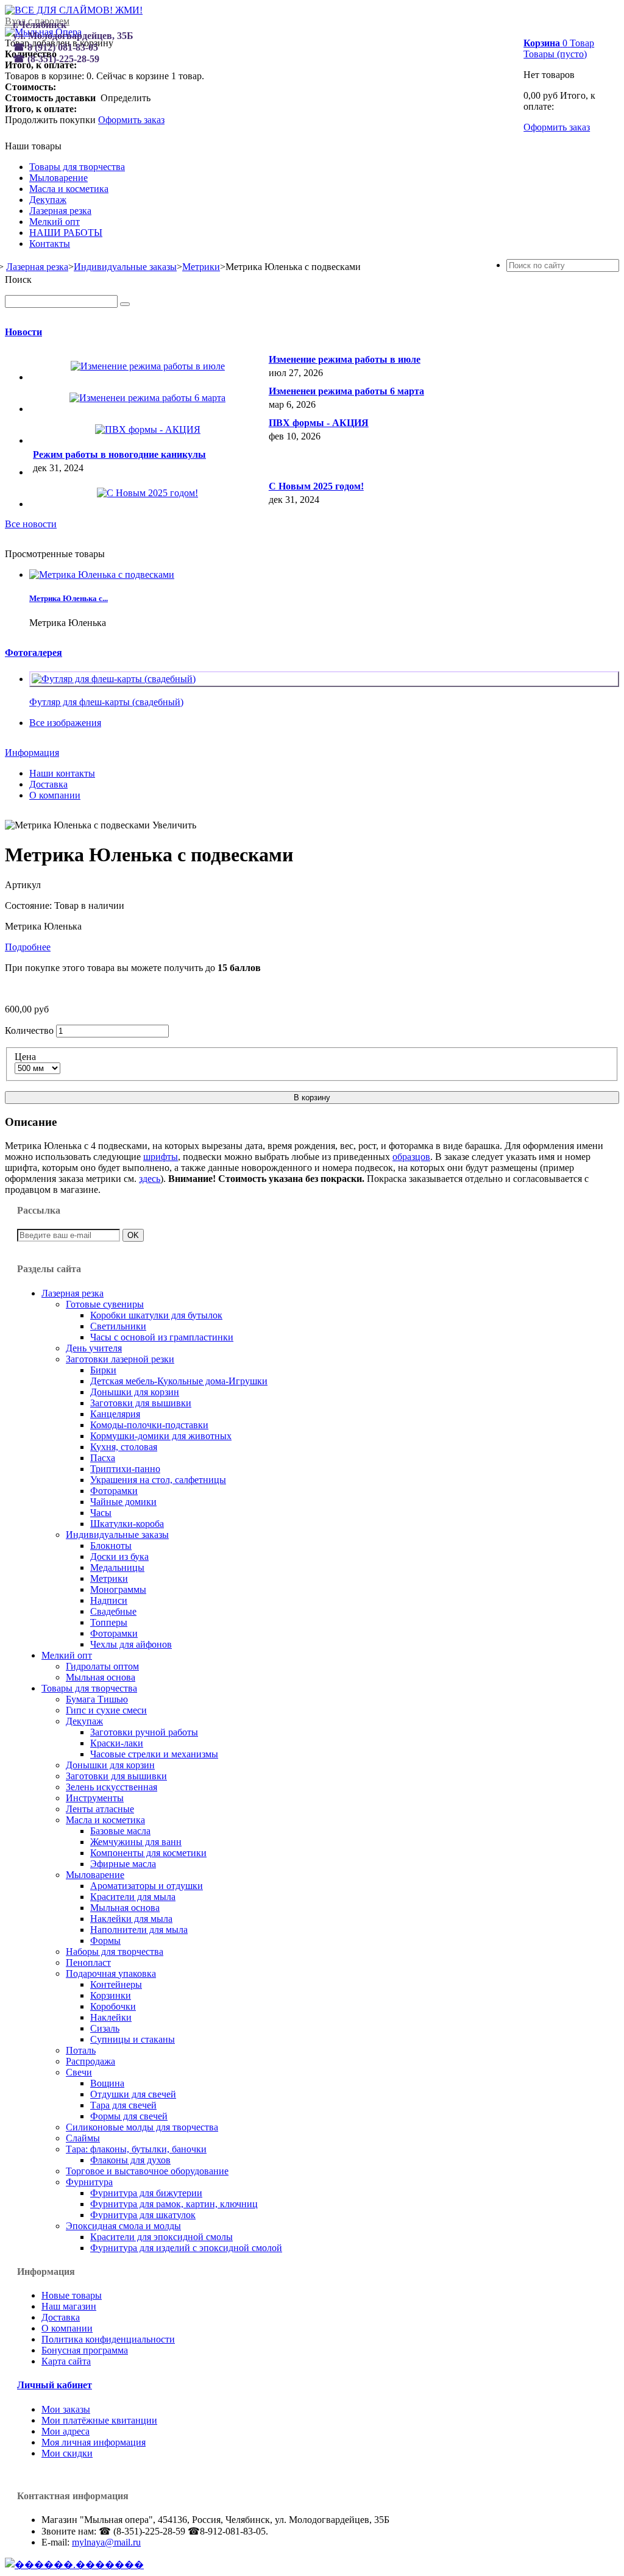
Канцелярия (115, 1414)
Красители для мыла (133, 1897)
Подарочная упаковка (111, 1973)
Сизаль (105, 2028)
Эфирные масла (123, 1864)
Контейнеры (116, 1984)
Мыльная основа (101, 1677)
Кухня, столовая (124, 1447)
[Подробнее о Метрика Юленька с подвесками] (102, 575)
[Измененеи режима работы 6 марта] (147, 398)
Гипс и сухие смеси (106, 1710)
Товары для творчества (77, 167)
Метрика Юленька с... (69, 598)
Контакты (50, 244)
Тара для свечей (123, 2105)
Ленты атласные (100, 1809)
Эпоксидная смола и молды (123, 2226)
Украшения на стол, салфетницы (158, 1480)
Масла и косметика (69, 189)
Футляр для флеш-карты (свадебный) (106, 702)
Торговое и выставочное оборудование (147, 2171)
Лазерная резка (60, 211)
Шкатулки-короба (127, 1524)
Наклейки (111, 2017)
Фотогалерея (34, 653)
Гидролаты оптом (102, 1666)
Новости (23, 332)
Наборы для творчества (115, 1952)
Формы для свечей (129, 2116)
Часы (101, 1513)
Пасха (103, 1458)
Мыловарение (58, 178)
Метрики (109, 1578)
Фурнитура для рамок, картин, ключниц (174, 2204)
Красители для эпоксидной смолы (161, 2237)
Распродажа (90, 2061)
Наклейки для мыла (131, 1919)
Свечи (79, 2072)
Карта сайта (66, 2361)
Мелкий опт (55, 222)
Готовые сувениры (105, 1304)
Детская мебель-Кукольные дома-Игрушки (179, 1381)
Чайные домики (123, 1502)
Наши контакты (62, 773)
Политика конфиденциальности (108, 2339)
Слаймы (83, 2138)
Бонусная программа (85, 2350)
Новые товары (72, 2295)
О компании (55, 795)
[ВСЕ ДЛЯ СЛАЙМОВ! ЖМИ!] (74, 10)
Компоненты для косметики (148, 1853)
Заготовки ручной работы (144, 1732)
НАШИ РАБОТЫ (66, 233)
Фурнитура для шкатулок (143, 2215)
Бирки (103, 1370)
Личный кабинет (55, 2385)
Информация (32, 753)
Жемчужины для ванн (136, 1842)
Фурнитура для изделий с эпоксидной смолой (186, 2248)
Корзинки (111, 1995)
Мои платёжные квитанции (99, 2420)
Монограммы (118, 1589)
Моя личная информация (94, 2442)
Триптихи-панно (125, 1469)
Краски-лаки (117, 1743)
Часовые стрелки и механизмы (154, 1754)
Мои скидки (67, 2453)
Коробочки (113, 2006)
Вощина (107, 2083)
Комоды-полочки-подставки (149, 1425)
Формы (105, 1941)
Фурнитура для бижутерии (146, 2193)
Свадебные (113, 1611)
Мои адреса (66, 2431)
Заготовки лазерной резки (120, 1359)
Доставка (48, 784)
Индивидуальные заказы (117, 1535)
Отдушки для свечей (133, 2094)
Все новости (31, 524)
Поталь (81, 2050)
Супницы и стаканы (133, 2039)
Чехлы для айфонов (131, 1644)
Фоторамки (114, 1491)
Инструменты (95, 1798)
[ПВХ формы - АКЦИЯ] (148, 429)
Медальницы (117, 1567)
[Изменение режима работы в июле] (148, 366)
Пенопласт (88, 1962)
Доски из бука (119, 1557)
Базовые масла (120, 1831)
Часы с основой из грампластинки (162, 1337)
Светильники (118, 1326)
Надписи (109, 1600)
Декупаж (48, 200)
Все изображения (65, 723)
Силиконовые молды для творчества (142, 2127)
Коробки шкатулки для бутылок (156, 1315)
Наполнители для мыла (139, 1930)
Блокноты (111, 1546)
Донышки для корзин (135, 1392)
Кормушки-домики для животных (161, 1436)
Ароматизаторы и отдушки (147, 1886)
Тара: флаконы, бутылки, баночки (136, 2149)
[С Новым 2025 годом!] (147, 493)
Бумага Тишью (97, 1699)
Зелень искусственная (112, 1787)
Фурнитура (89, 2182)
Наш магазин (69, 2306)
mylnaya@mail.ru (106, 2542)
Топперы (109, 1622)
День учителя (94, 1348)
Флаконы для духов (130, 2160)
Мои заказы (66, 2409)
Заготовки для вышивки (141, 1403)
